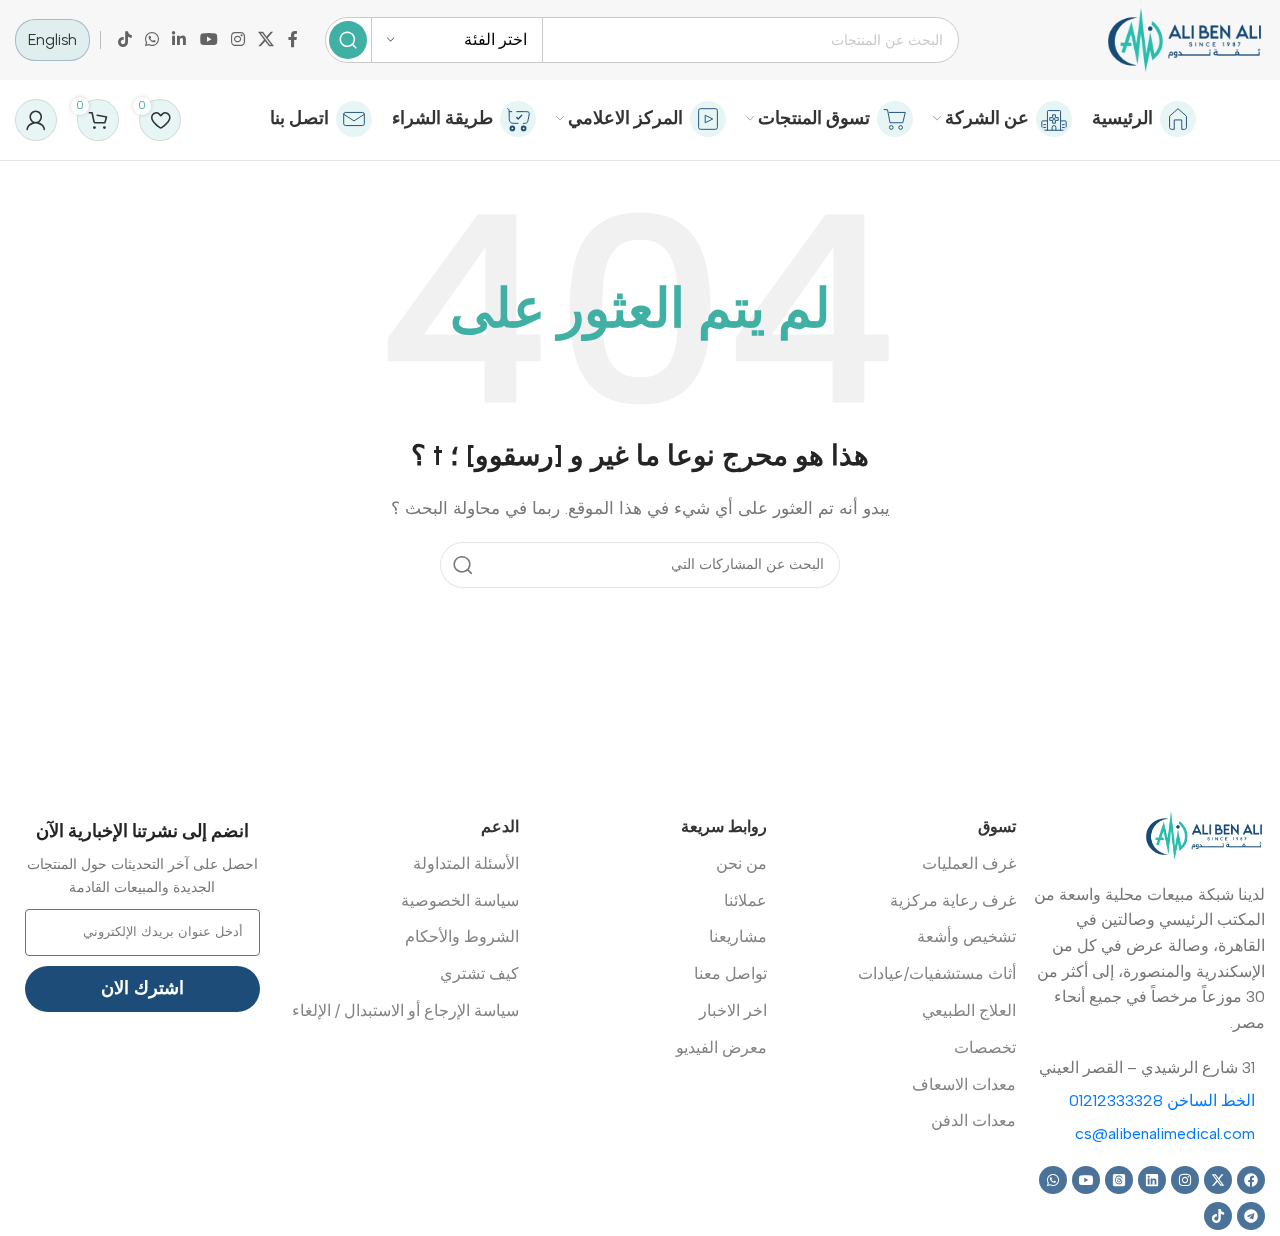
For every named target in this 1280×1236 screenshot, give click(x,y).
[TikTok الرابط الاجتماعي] (124, 39)
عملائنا (745, 900)
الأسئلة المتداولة (466, 863)
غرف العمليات (969, 863)
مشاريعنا (738, 936)
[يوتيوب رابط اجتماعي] (208, 39)
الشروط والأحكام (462, 936)
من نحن (741, 863)
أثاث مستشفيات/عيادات (937, 973)
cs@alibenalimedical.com (1165, 1133)
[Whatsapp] (1053, 1180)
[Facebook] (1251, 1180)
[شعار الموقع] (1184, 39)
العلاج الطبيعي (969, 1010)
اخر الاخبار (733, 1010)
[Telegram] (1251, 1216)
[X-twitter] (1218, 1180)
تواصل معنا (730, 973)
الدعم (500, 826)
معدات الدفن (973, 1120)
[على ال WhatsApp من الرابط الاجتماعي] (151, 39)
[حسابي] (36, 120)
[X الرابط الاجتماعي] (266, 39)
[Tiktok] (1218, 1216)
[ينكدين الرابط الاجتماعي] (179, 39)
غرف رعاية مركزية (953, 900)
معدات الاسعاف (964, 1084)
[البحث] (348, 40)
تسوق (997, 826)
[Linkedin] (1152, 1180)
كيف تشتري (479, 973)
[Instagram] (1185, 1180)
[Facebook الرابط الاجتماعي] (293, 39)
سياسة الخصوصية (460, 900)
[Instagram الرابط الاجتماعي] (237, 39)
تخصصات (985, 1047)
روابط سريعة (724, 826)
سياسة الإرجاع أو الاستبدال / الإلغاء (405, 1010)
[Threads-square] (1119, 1180)
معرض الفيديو (721, 1047)
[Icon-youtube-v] (1086, 1180)
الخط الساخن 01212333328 (1162, 1100)
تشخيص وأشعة (966, 936)
